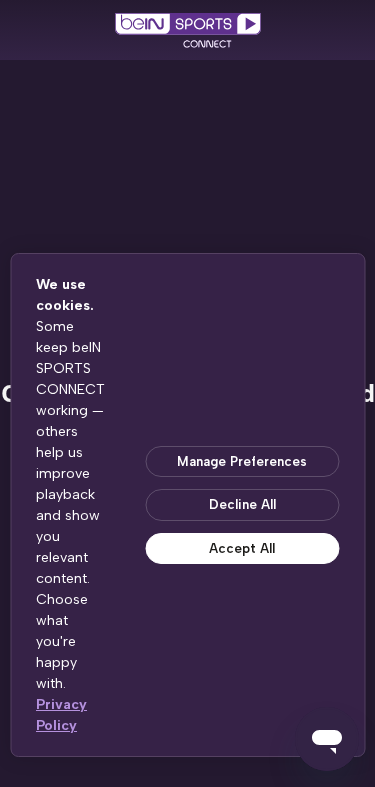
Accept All (242, 548)
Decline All (242, 504)
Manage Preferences (242, 461)
